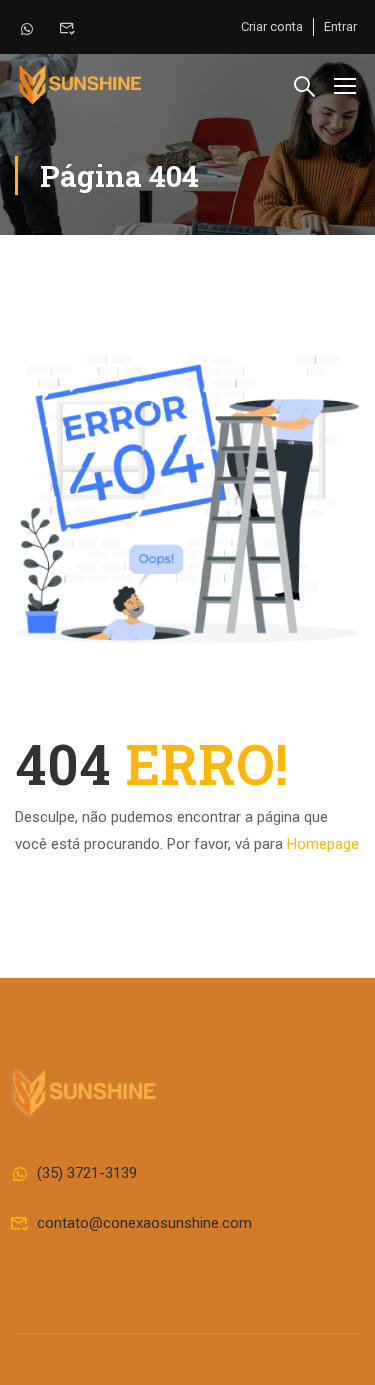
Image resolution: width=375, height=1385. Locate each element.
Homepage (323, 844)
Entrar (340, 26)
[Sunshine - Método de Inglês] (80, 85)
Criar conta (272, 26)
